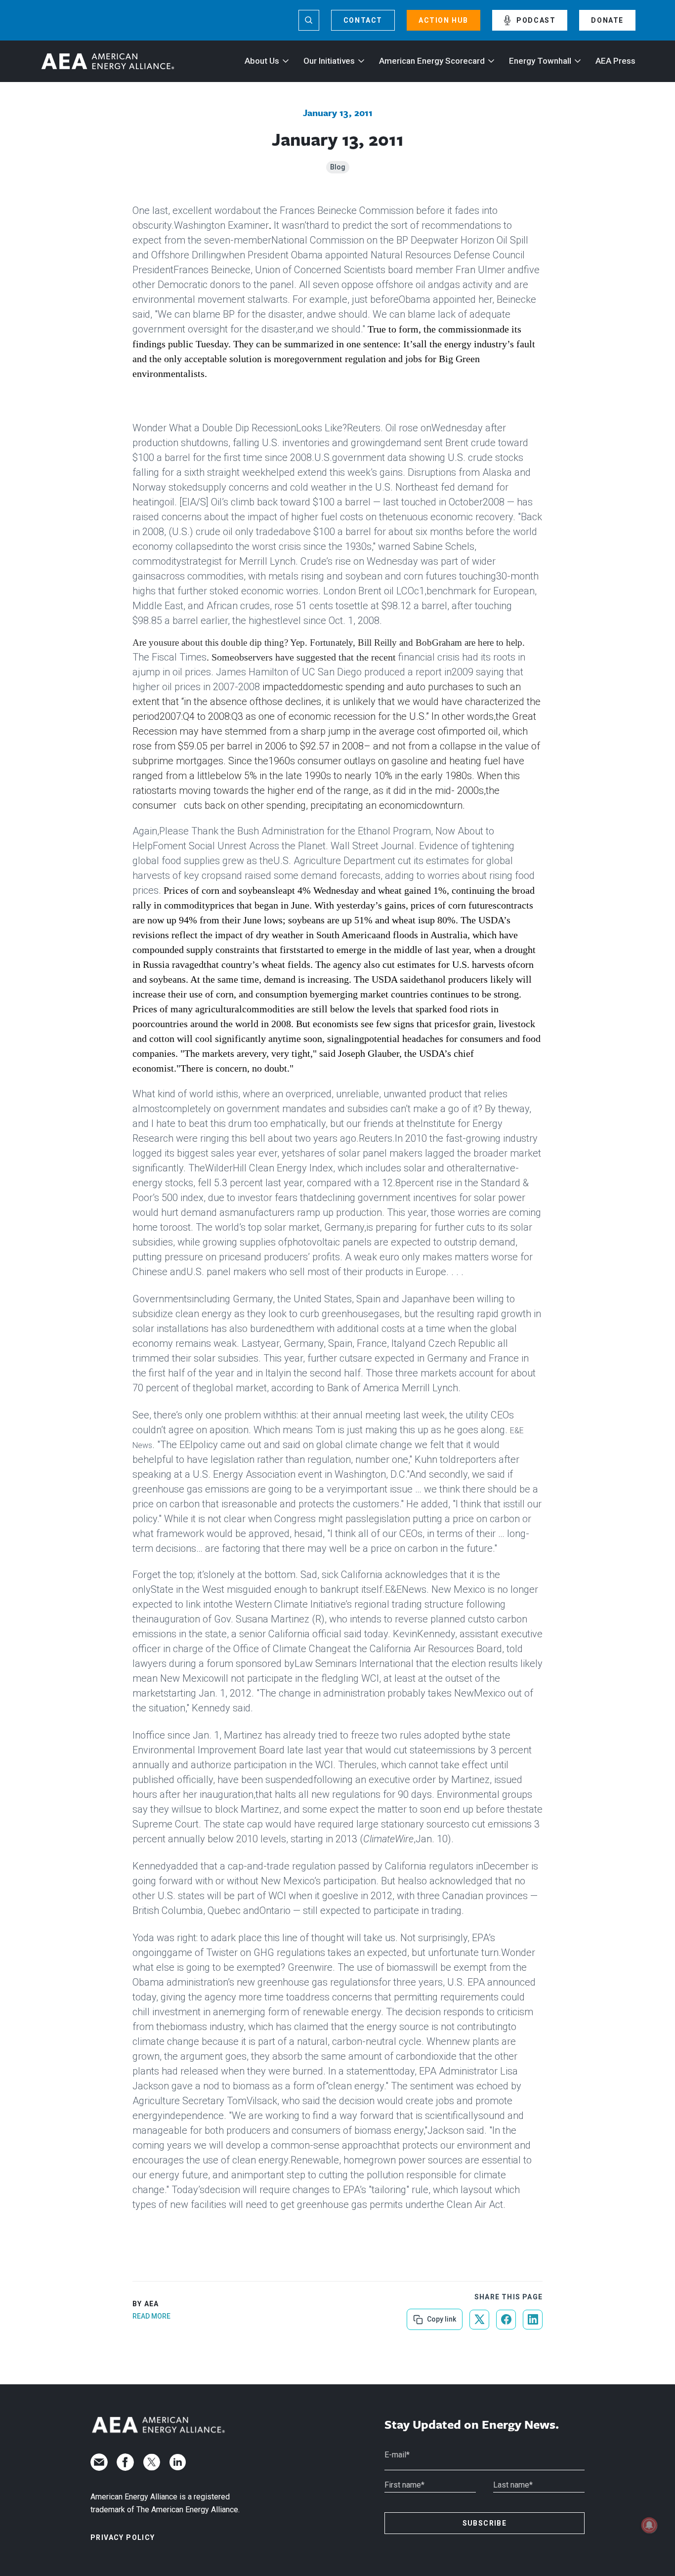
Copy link (441, 2316)
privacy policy (123, 2537)
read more (151, 2316)
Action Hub (443, 20)
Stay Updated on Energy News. (472, 2425)
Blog (338, 167)
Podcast (536, 20)
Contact (363, 20)
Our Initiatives (329, 61)
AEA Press (615, 61)
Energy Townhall (540, 61)
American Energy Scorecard (432, 61)
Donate (607, 20)
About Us (262, 61)
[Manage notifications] (649, 2525)
